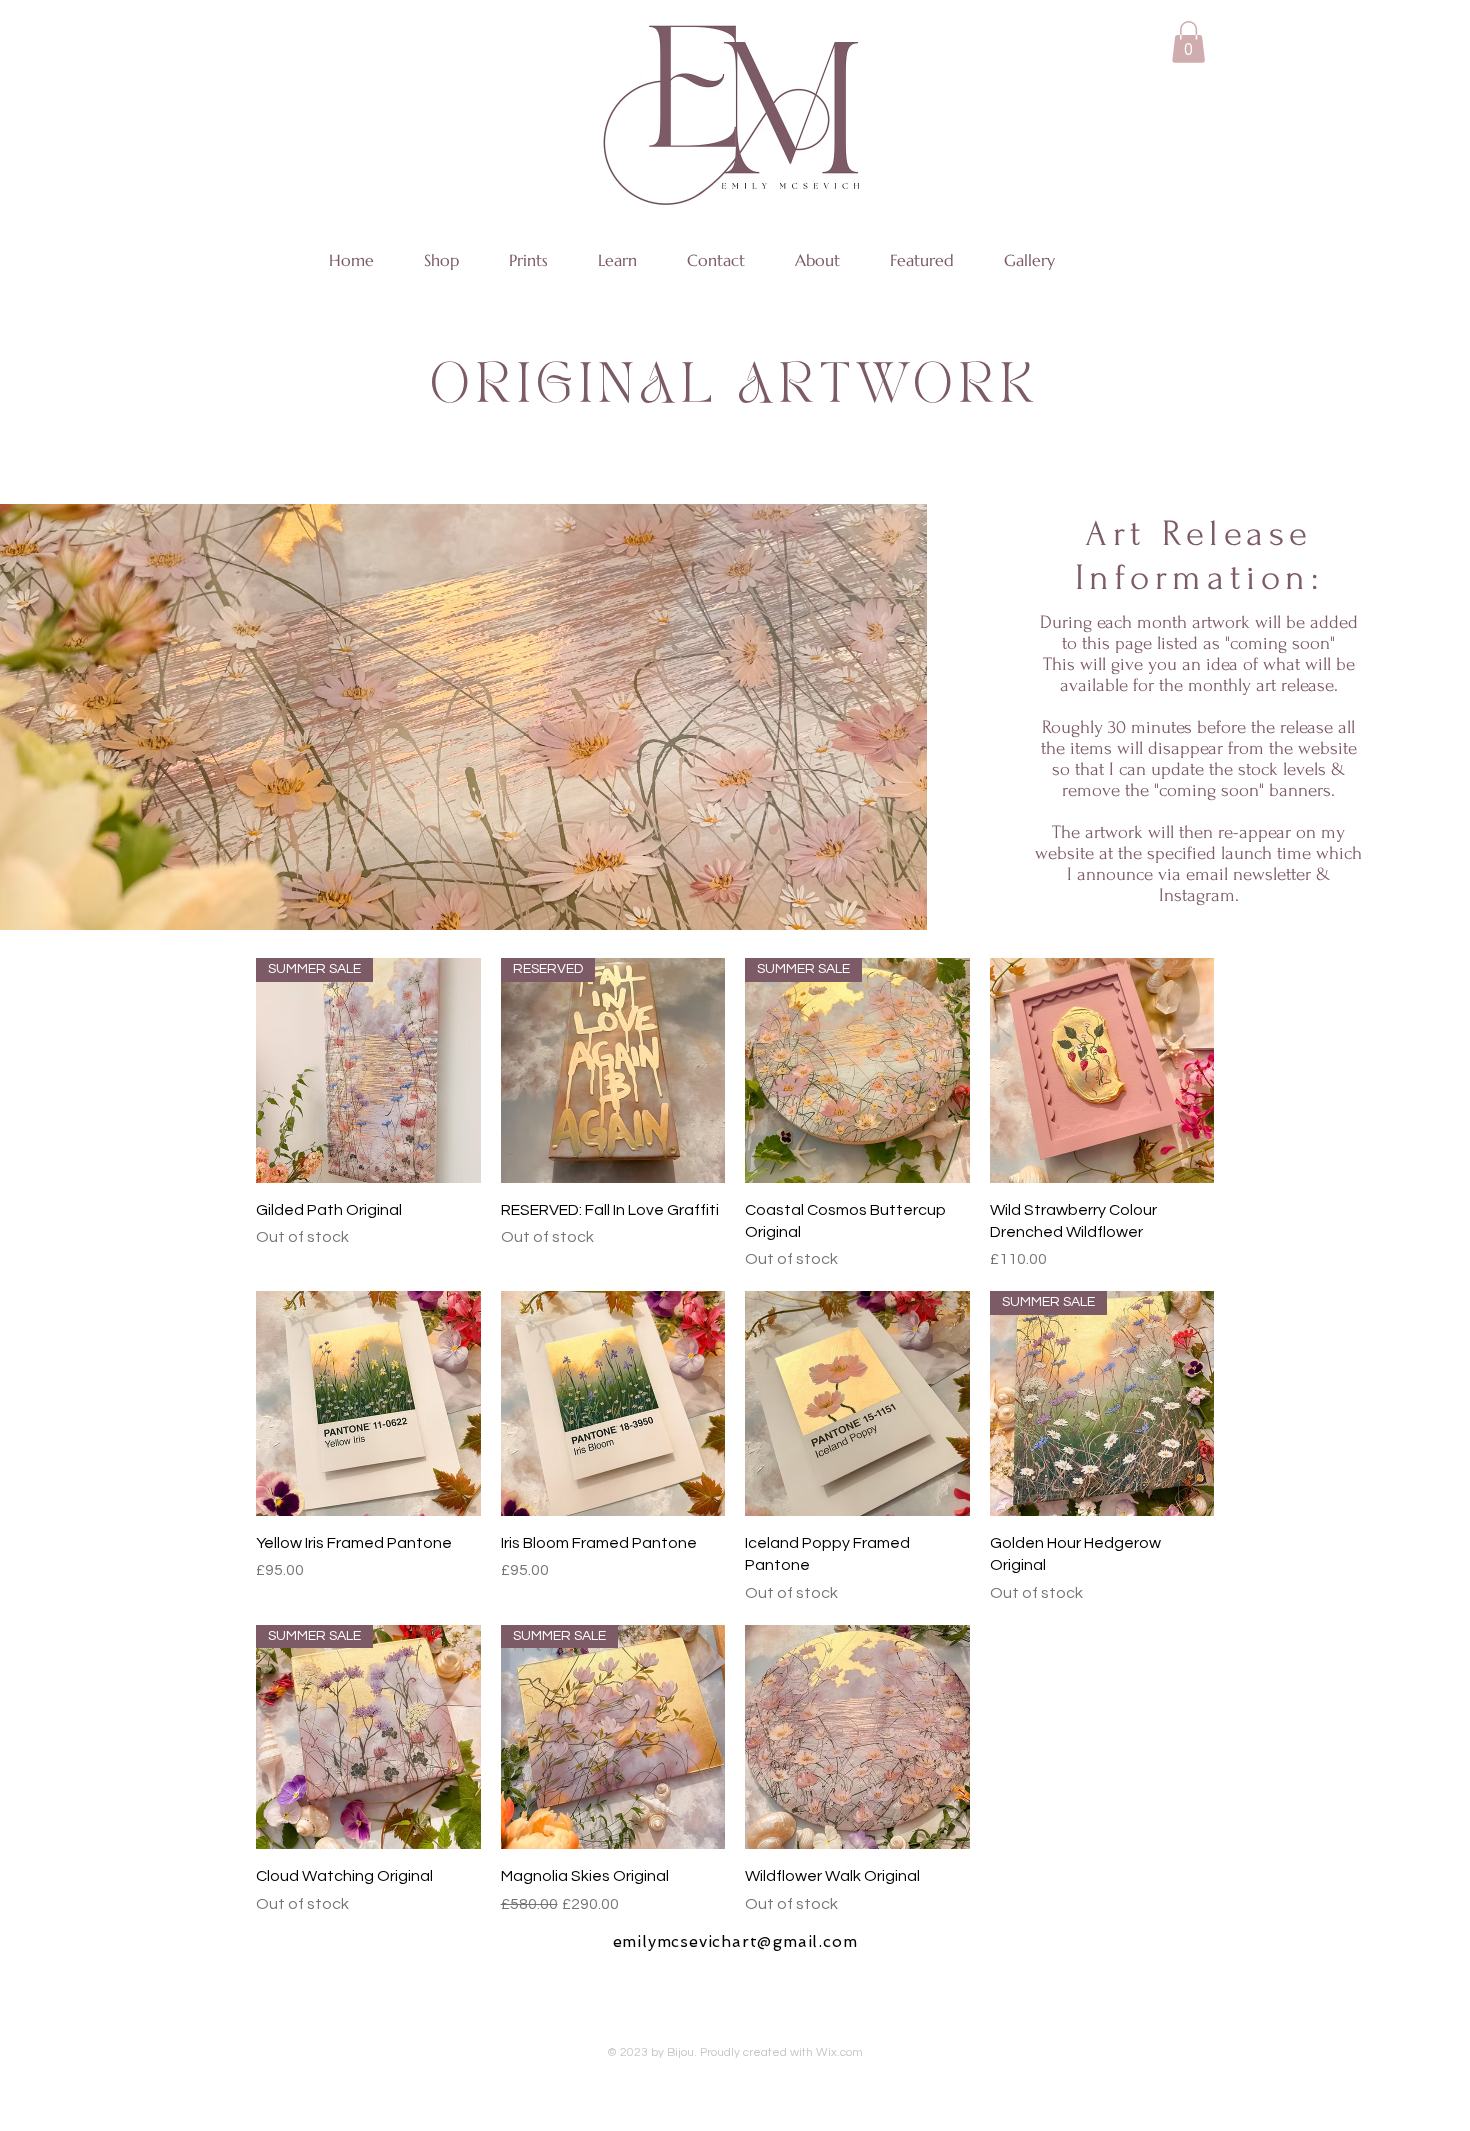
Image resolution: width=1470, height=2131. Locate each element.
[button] (1188, 42)
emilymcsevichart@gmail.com (735, 1941)
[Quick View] (1102, 1070)
